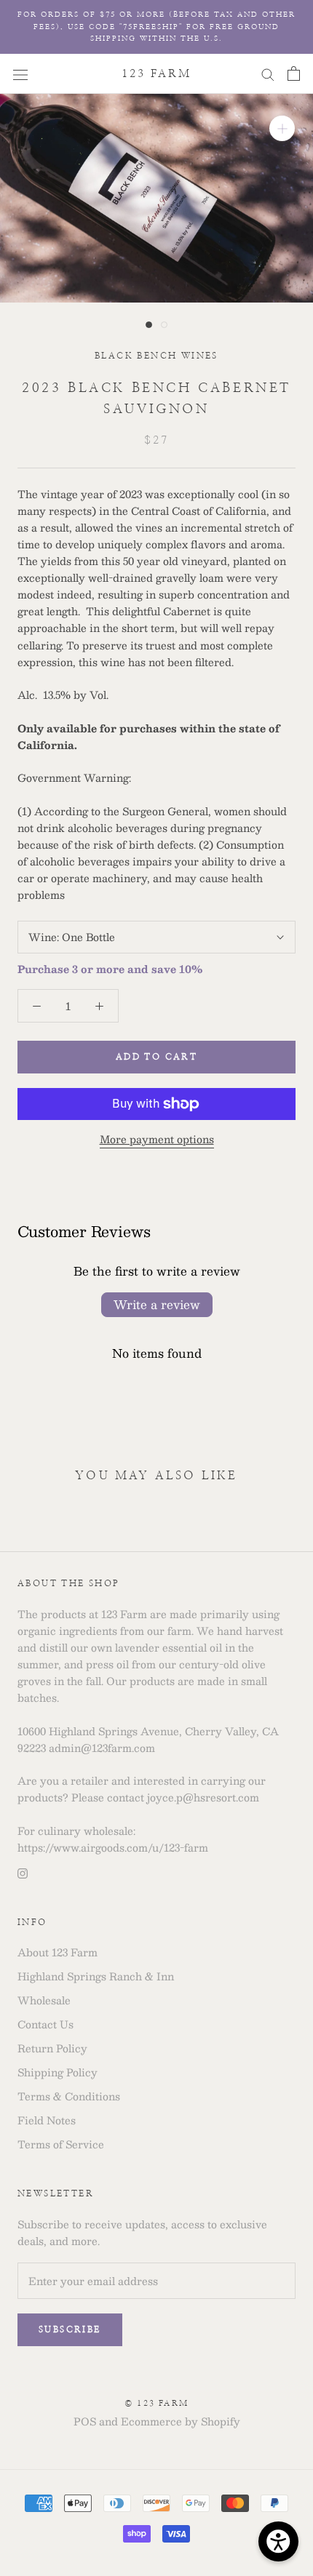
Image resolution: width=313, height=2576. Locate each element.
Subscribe (70, 2329)
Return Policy (52, 2048)
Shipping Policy (58, 2072)
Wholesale (44, 2000)
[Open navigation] (20, 73)
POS (85, 2421)
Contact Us (45, 2024)
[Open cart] (294, 73)
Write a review (157, 1304)
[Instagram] (23, 1872)
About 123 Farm (58, 1952)
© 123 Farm (156, 2403)
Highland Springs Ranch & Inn (96, 1976)
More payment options (157, 1139)
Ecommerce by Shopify (181, 2421)
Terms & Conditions (69, 2096)
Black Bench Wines (156, 356)
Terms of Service (61, 2144)
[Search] (268, 73)
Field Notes (47, 2120)
